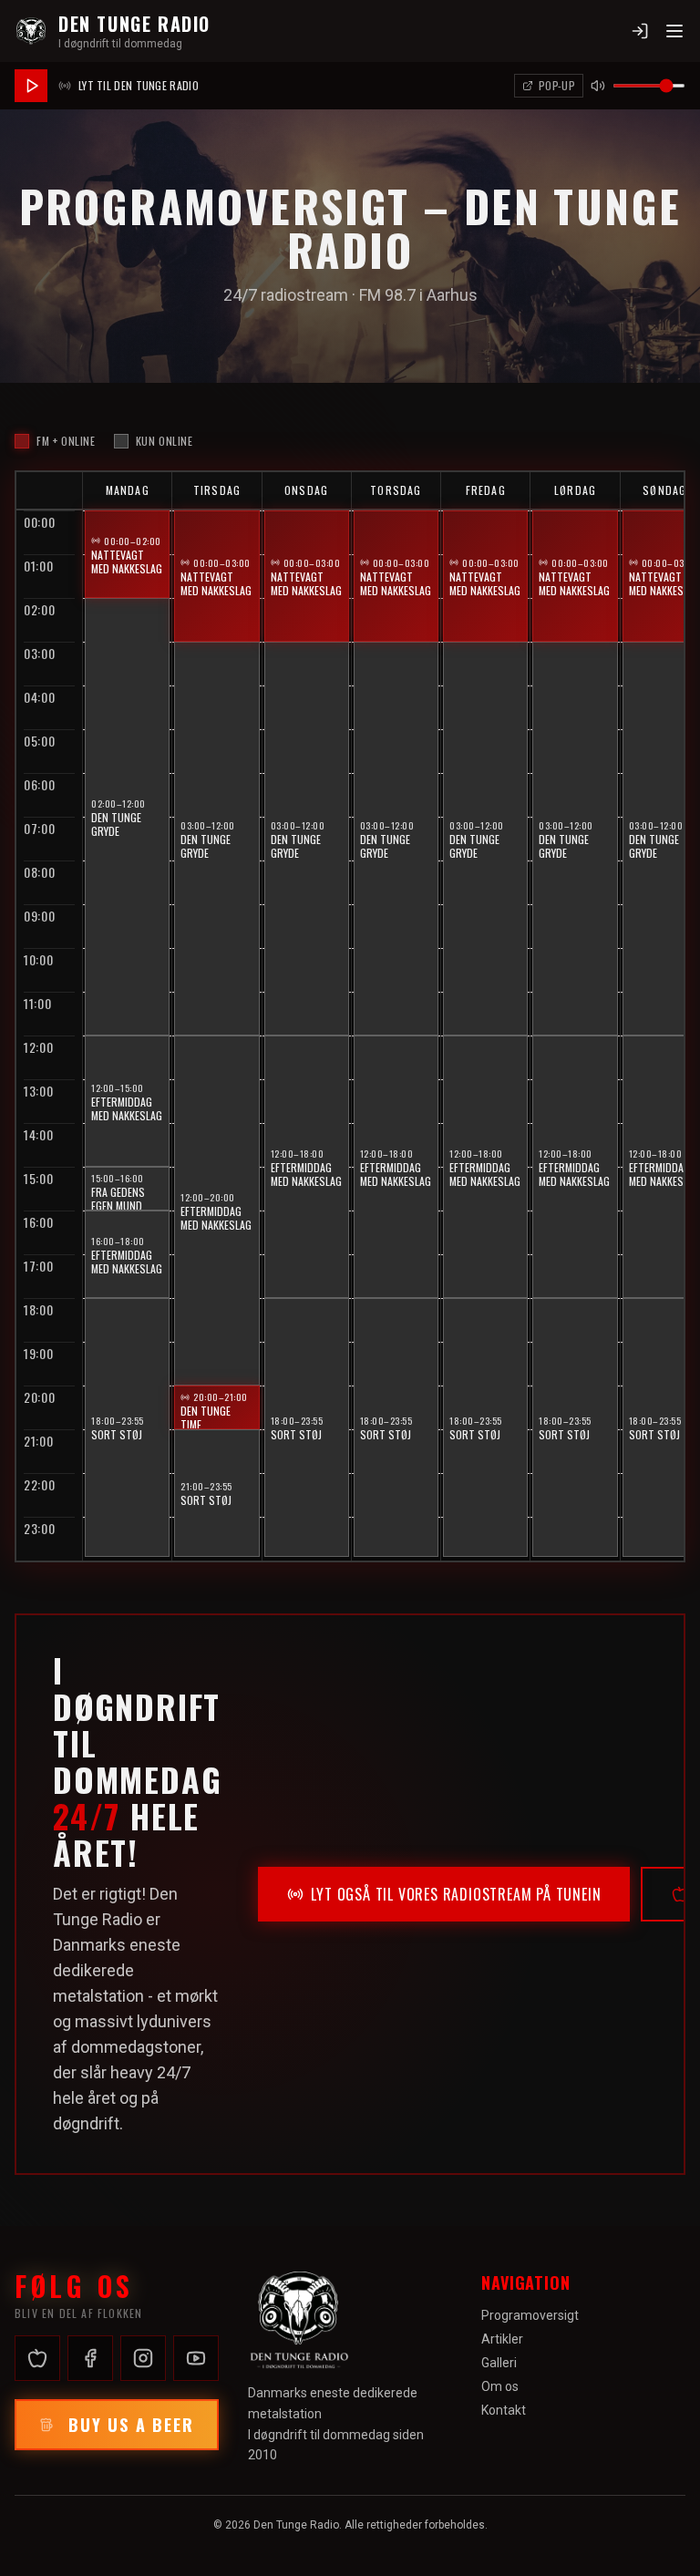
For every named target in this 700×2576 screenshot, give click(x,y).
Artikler (502, 2339)
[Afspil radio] (31, 86)
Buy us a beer (131, 2425)
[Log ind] (640, 31)
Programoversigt (530, 2315)
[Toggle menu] (674, 31)
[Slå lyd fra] (598, 86)
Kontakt (504, 2410)
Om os (500, 2386)
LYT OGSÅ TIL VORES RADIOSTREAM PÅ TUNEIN (456, 1894)
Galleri (499, 2363)
